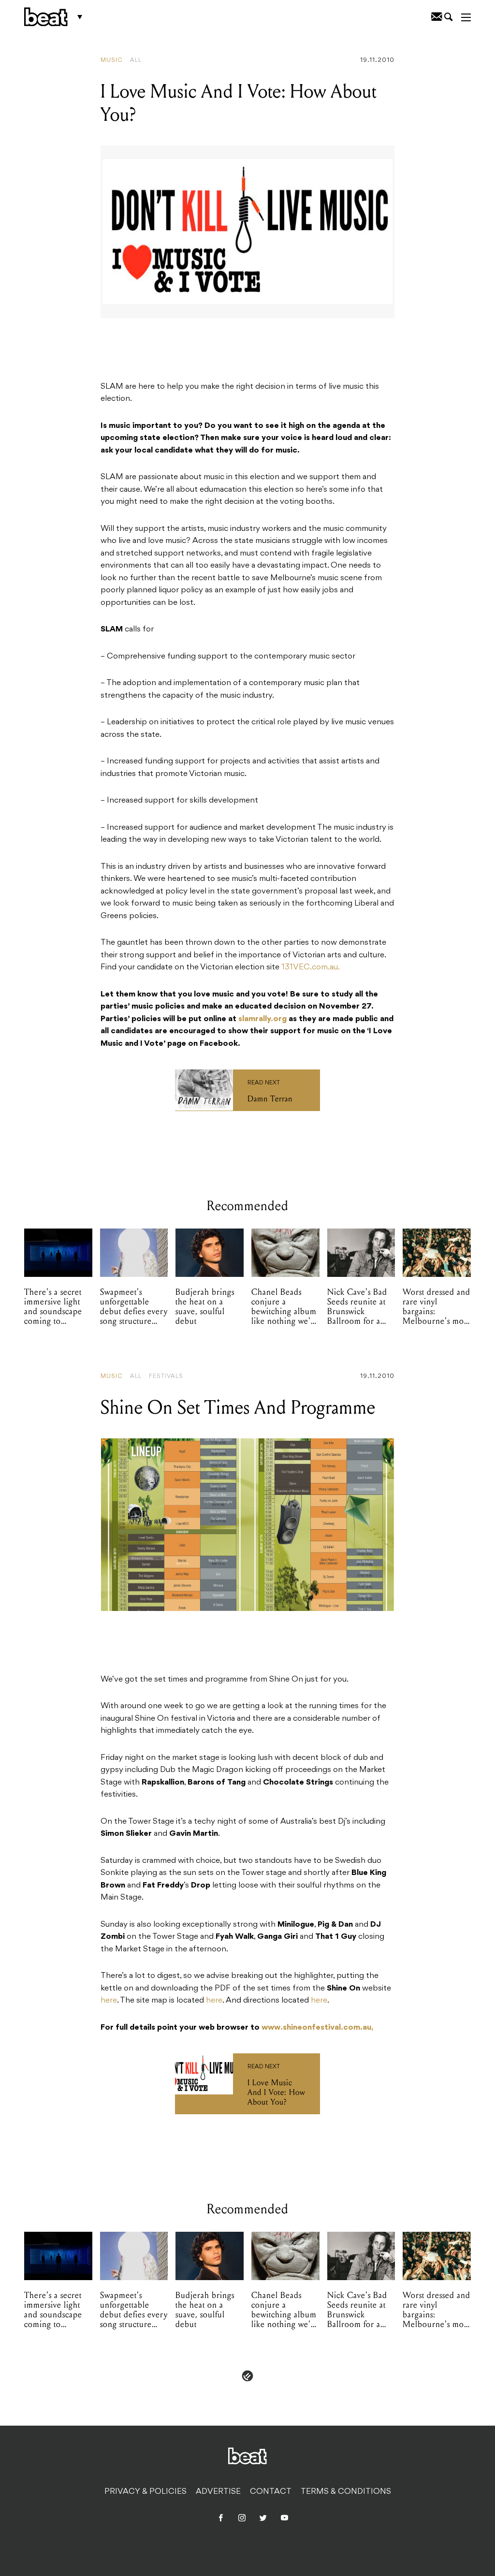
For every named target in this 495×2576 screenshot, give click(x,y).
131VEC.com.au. (311, 967)
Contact (271, 2492)
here (109, 2001)
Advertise (218, 2492)
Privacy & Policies (146, 2492)
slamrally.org (262, 1019)
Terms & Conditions (346, 2492)
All (136, 60)
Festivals (166, 1376)
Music (112, 60)
